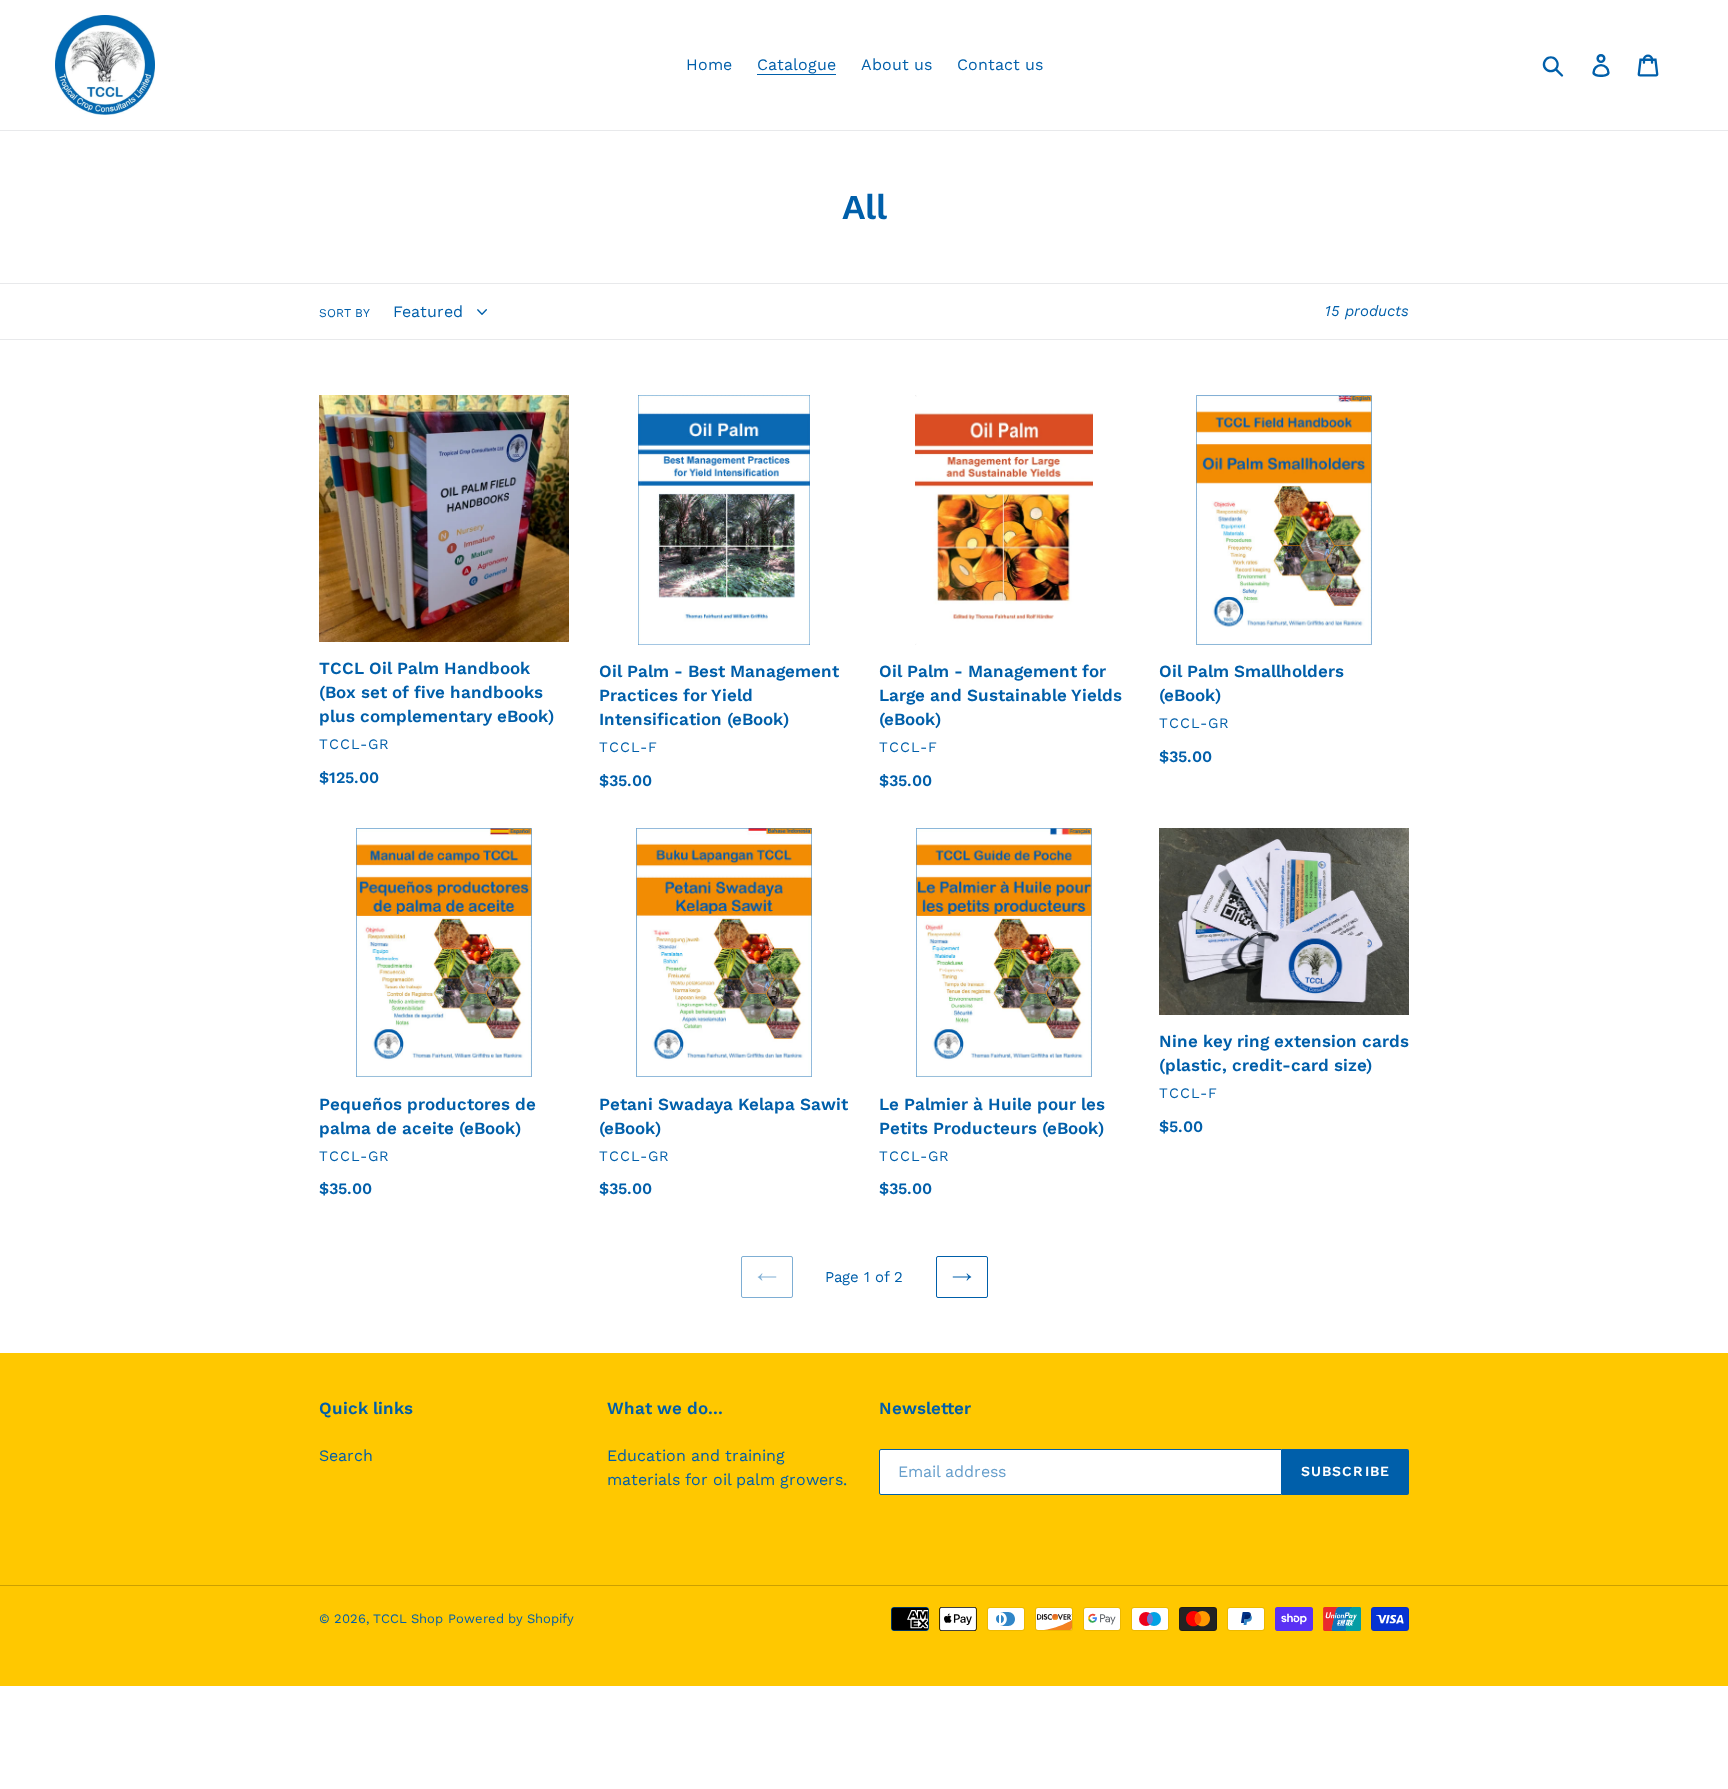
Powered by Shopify (511, 1618)
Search (346, 1455)
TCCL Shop (408, 1618)
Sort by (344, 313)
